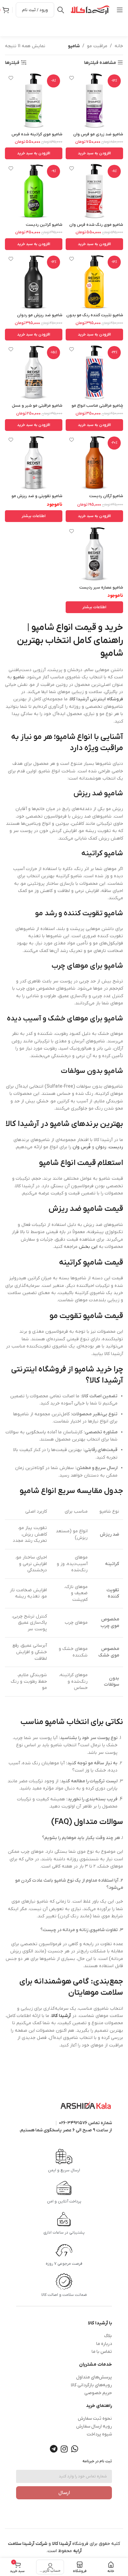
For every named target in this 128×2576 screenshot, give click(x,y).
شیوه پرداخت (99, 2434)
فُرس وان (82, 1147)
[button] (94, 153)
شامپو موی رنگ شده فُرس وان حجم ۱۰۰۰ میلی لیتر (96, 227)
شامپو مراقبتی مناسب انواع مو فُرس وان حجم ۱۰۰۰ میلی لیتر (97, 408)
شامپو (19, 677)
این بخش (88, 1247)
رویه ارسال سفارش (94, 2426)
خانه (119, 46)
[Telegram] (53, 2449)
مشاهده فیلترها (100, 63)
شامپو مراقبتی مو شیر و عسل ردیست (37, 408)
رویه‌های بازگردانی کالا (91, 2385)
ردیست (116, 1147)
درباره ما (104, 2344)
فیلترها (12, 63)
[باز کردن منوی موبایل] (120, 10)
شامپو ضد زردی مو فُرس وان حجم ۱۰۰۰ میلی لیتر (98, 137)
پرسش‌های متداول (94, 2377)
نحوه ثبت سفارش (95, 2419)
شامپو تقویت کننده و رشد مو (79, 913)
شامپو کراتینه (102, 853)
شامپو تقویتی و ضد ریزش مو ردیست (37, 499)
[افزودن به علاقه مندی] (71, 78)
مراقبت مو (97, 46)
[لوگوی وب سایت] (90, 10)
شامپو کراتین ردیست (44, 225)
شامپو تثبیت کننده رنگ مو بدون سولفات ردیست (95, 318)
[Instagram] (64, 2449)
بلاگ (108, 2336)
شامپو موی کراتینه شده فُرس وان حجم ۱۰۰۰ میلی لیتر (37, 137)
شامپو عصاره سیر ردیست (101, 588)
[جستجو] (61, 10)
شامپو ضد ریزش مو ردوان (40, 315)
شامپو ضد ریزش (98, 794)
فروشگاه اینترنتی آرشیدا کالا (96, 699)
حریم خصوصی (98, 2393)
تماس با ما (102, 2352)
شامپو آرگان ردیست (106, 496)
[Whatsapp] (75, 2449)
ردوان (101, 1147)
